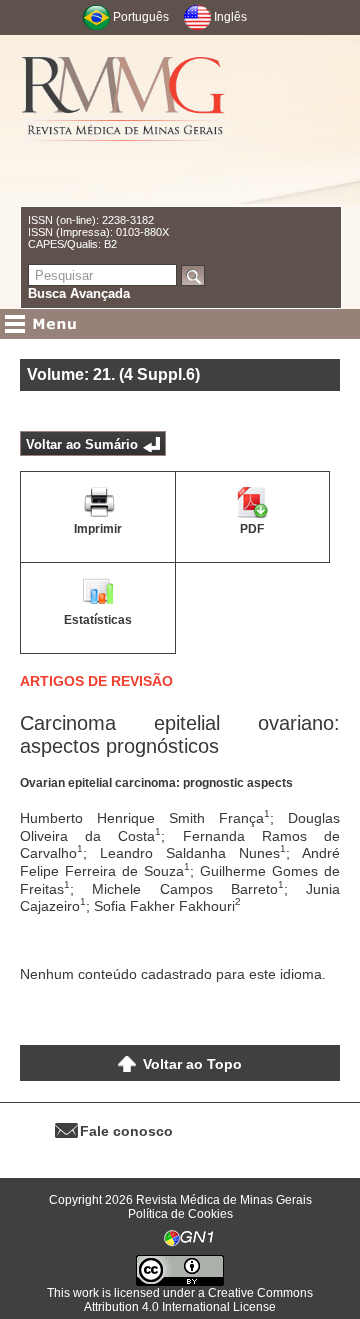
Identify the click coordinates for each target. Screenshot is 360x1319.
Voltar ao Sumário (82, 444)
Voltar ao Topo (192, 1064)
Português (141, 17)
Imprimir (98, 529)
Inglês (230, 17)
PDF (252, 529)
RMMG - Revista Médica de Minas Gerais (124, 120)
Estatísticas (98, 620)
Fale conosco (126, 1131)
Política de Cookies (180, 1214)
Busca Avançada (79, 293)
